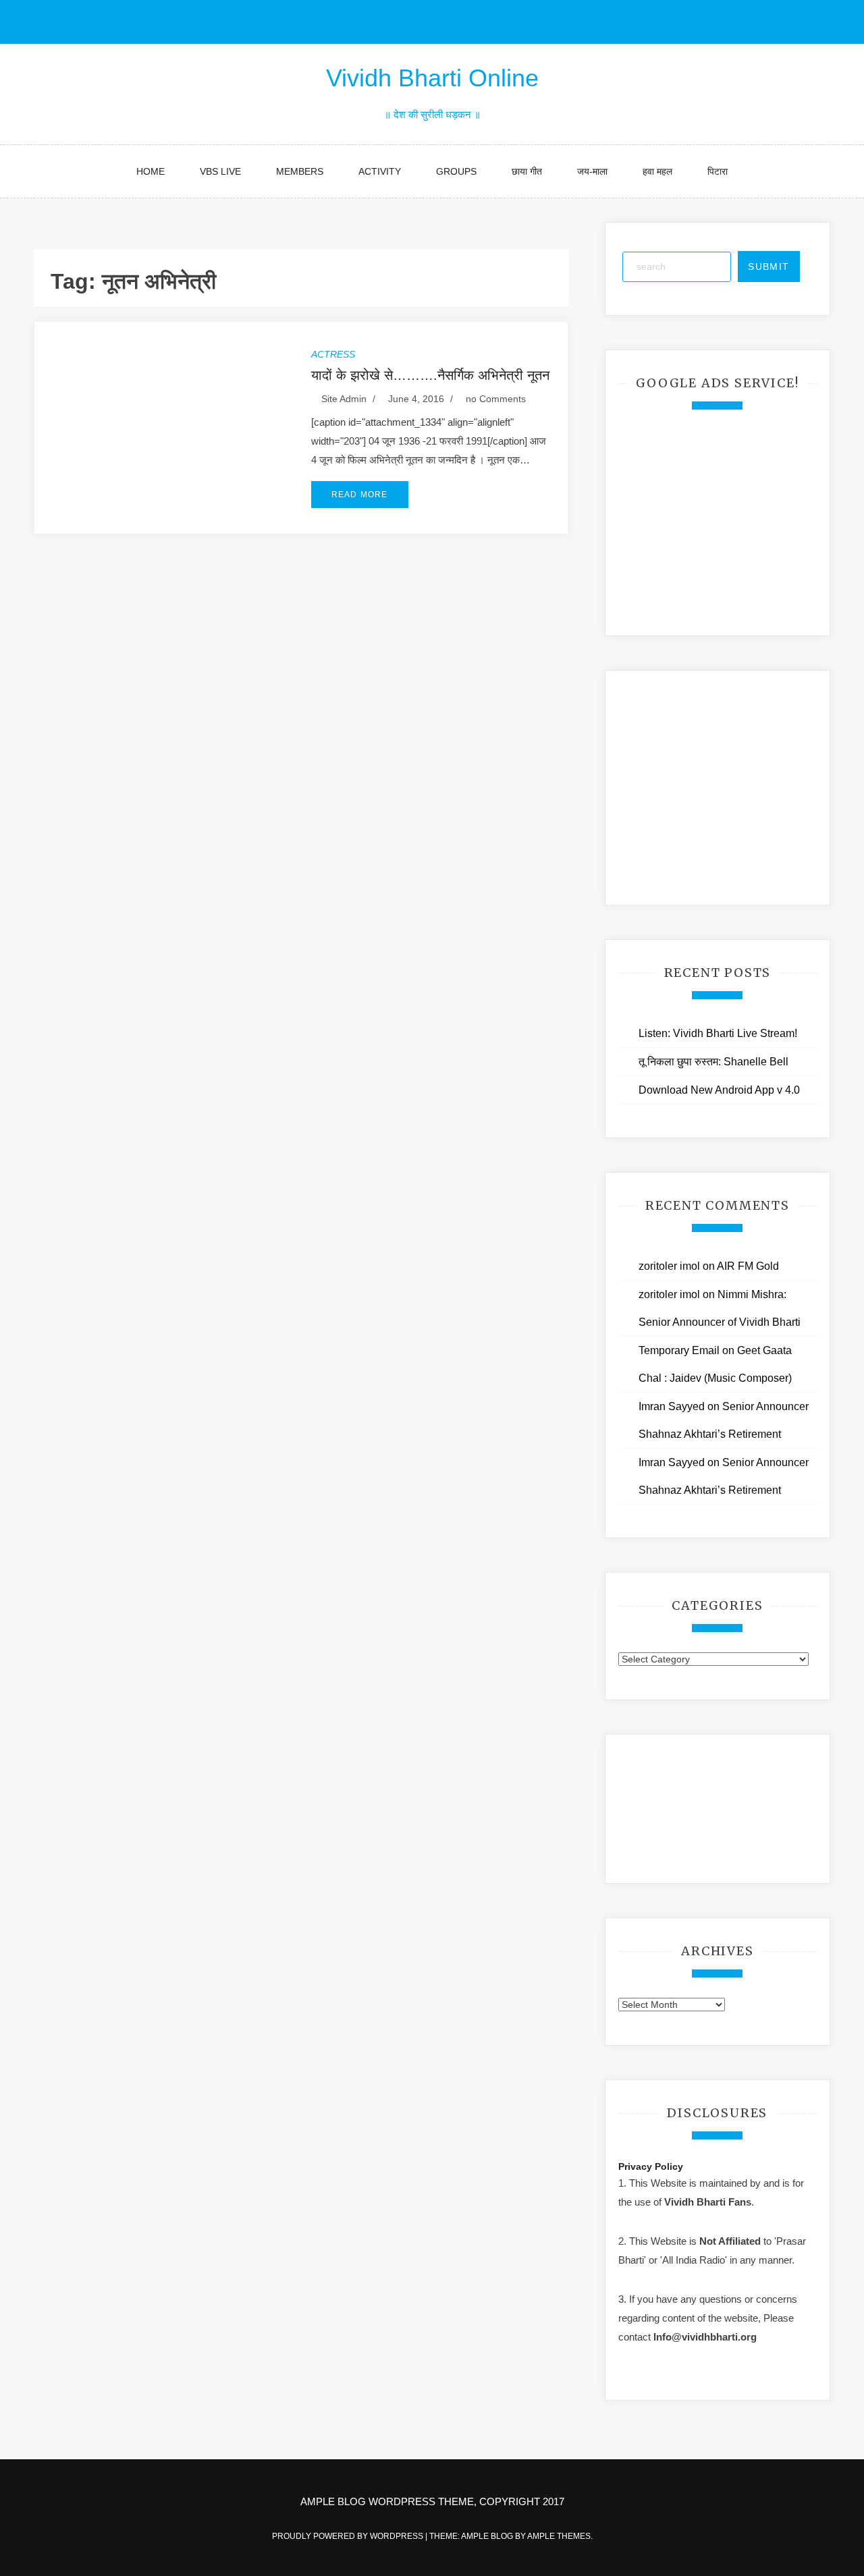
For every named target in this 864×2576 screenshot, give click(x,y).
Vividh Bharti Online (432, 78)
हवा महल (657, 171)
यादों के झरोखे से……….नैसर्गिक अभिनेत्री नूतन (430, 375)
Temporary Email (679, 1350)
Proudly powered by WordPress (349, 2536)
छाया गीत (527, 171)
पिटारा (718, 171)
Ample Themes (559, 2536)
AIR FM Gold (748, 1266)
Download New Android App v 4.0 (719, 1090)
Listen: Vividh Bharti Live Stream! (718, 1033)
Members (300, 171)
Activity (380, 171)
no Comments (494, 399)
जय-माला (592, 171)
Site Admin (344, 399)
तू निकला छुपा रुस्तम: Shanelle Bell (713, 1062)
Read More (360, 495)
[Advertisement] (720, 514)
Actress (333, 354)
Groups (456, 171)
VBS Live (220, 171)
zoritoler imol (669, 1266)
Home (151, 171)
